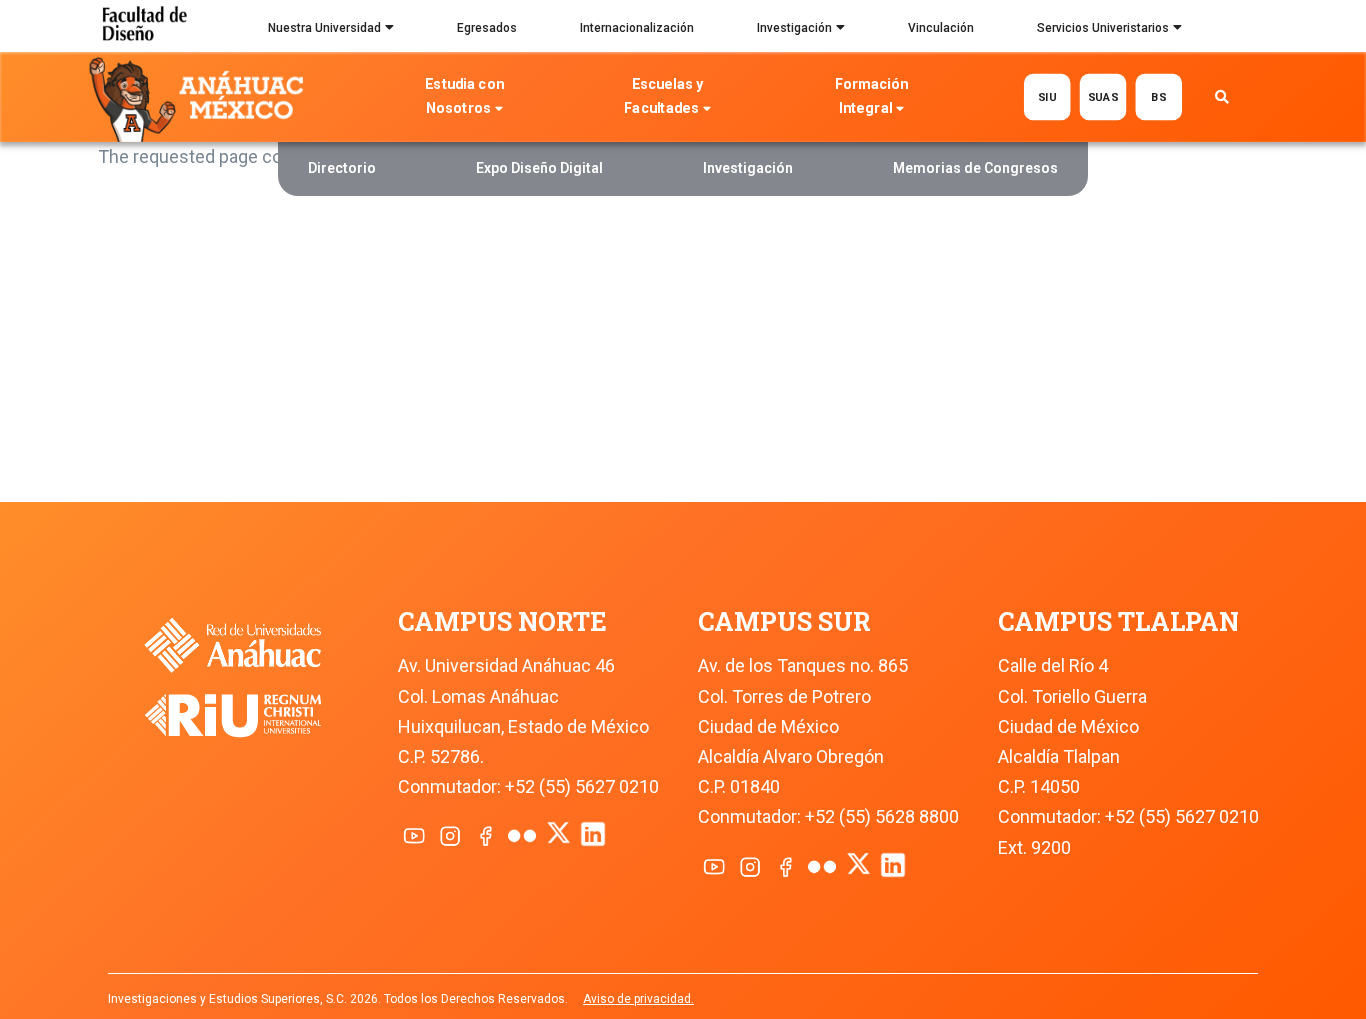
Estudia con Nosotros (464, 96)
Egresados (487, 28)
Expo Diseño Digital (539, 168)
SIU (1047, 96)
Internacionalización (637, 28)
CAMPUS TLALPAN (1118, 621)
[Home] (200, 98)
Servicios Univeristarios (1103, 28)
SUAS (1102, 96)
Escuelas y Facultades (664, 96)
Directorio (342, 168)
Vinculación (941, 28)
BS (1158, 96)
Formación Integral (871, 96)
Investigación (794, 28)
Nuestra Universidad (324, 28)
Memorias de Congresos (975, 168)
